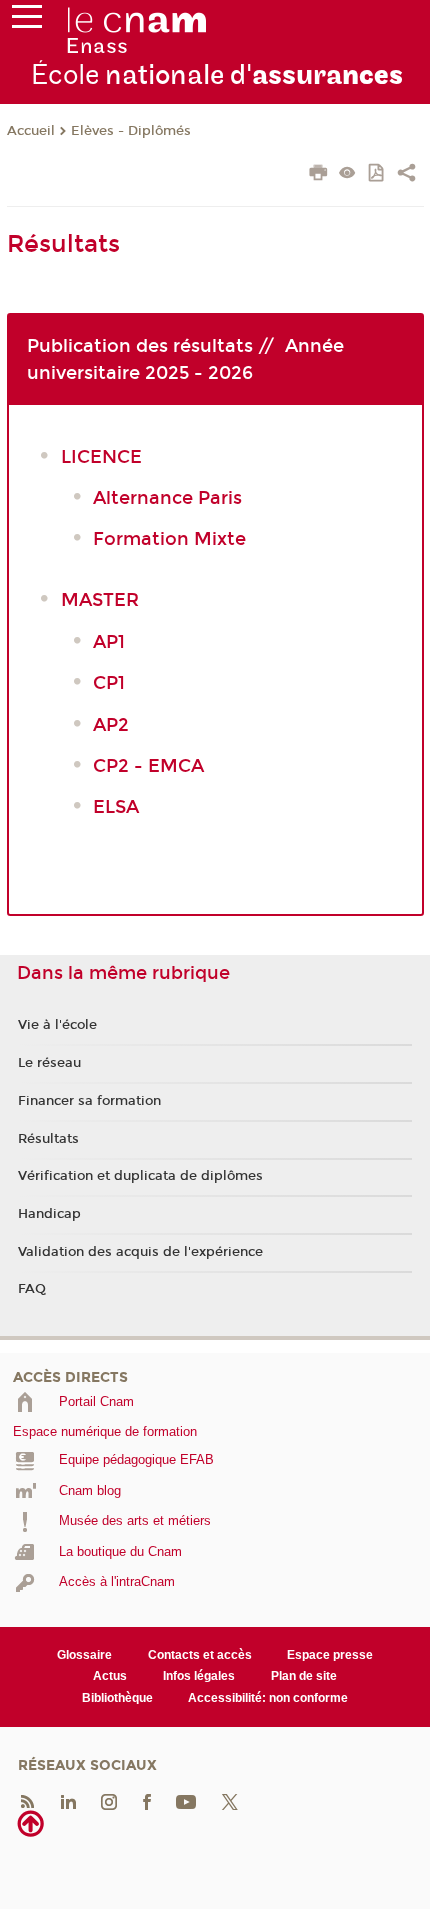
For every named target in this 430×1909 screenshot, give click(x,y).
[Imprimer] (318, 175)
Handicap (49, 1214)
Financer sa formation (89, 1101)
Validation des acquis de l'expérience (140, 1252)
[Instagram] (109, 1801)
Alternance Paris (170, 498)
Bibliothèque (117, 1698)
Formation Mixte (172, 539)
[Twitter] (230, 1801)
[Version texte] (347, 174)
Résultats (48, 1139)
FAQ (32, 1289)
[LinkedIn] (68, 1801)
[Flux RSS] (27, 1801)
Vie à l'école (57, 1025)
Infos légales (199, 1676)
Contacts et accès (200, 1655)
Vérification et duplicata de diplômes (140, 1176)
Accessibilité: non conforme (268, 1698)
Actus (110, 1676)
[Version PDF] (377, 174)
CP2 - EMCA (148, 766)
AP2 (111, 725)
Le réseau (49, 1063)
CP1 (109, 683)
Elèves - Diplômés (131, 131)
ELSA (118, 807)
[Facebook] (147, 1801)
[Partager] (406, 175)
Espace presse (330, 1655)
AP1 (109, 642)
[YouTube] (186, 1801)
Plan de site (304, 1676)
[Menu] (27, 21)
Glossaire (84, 1655)
